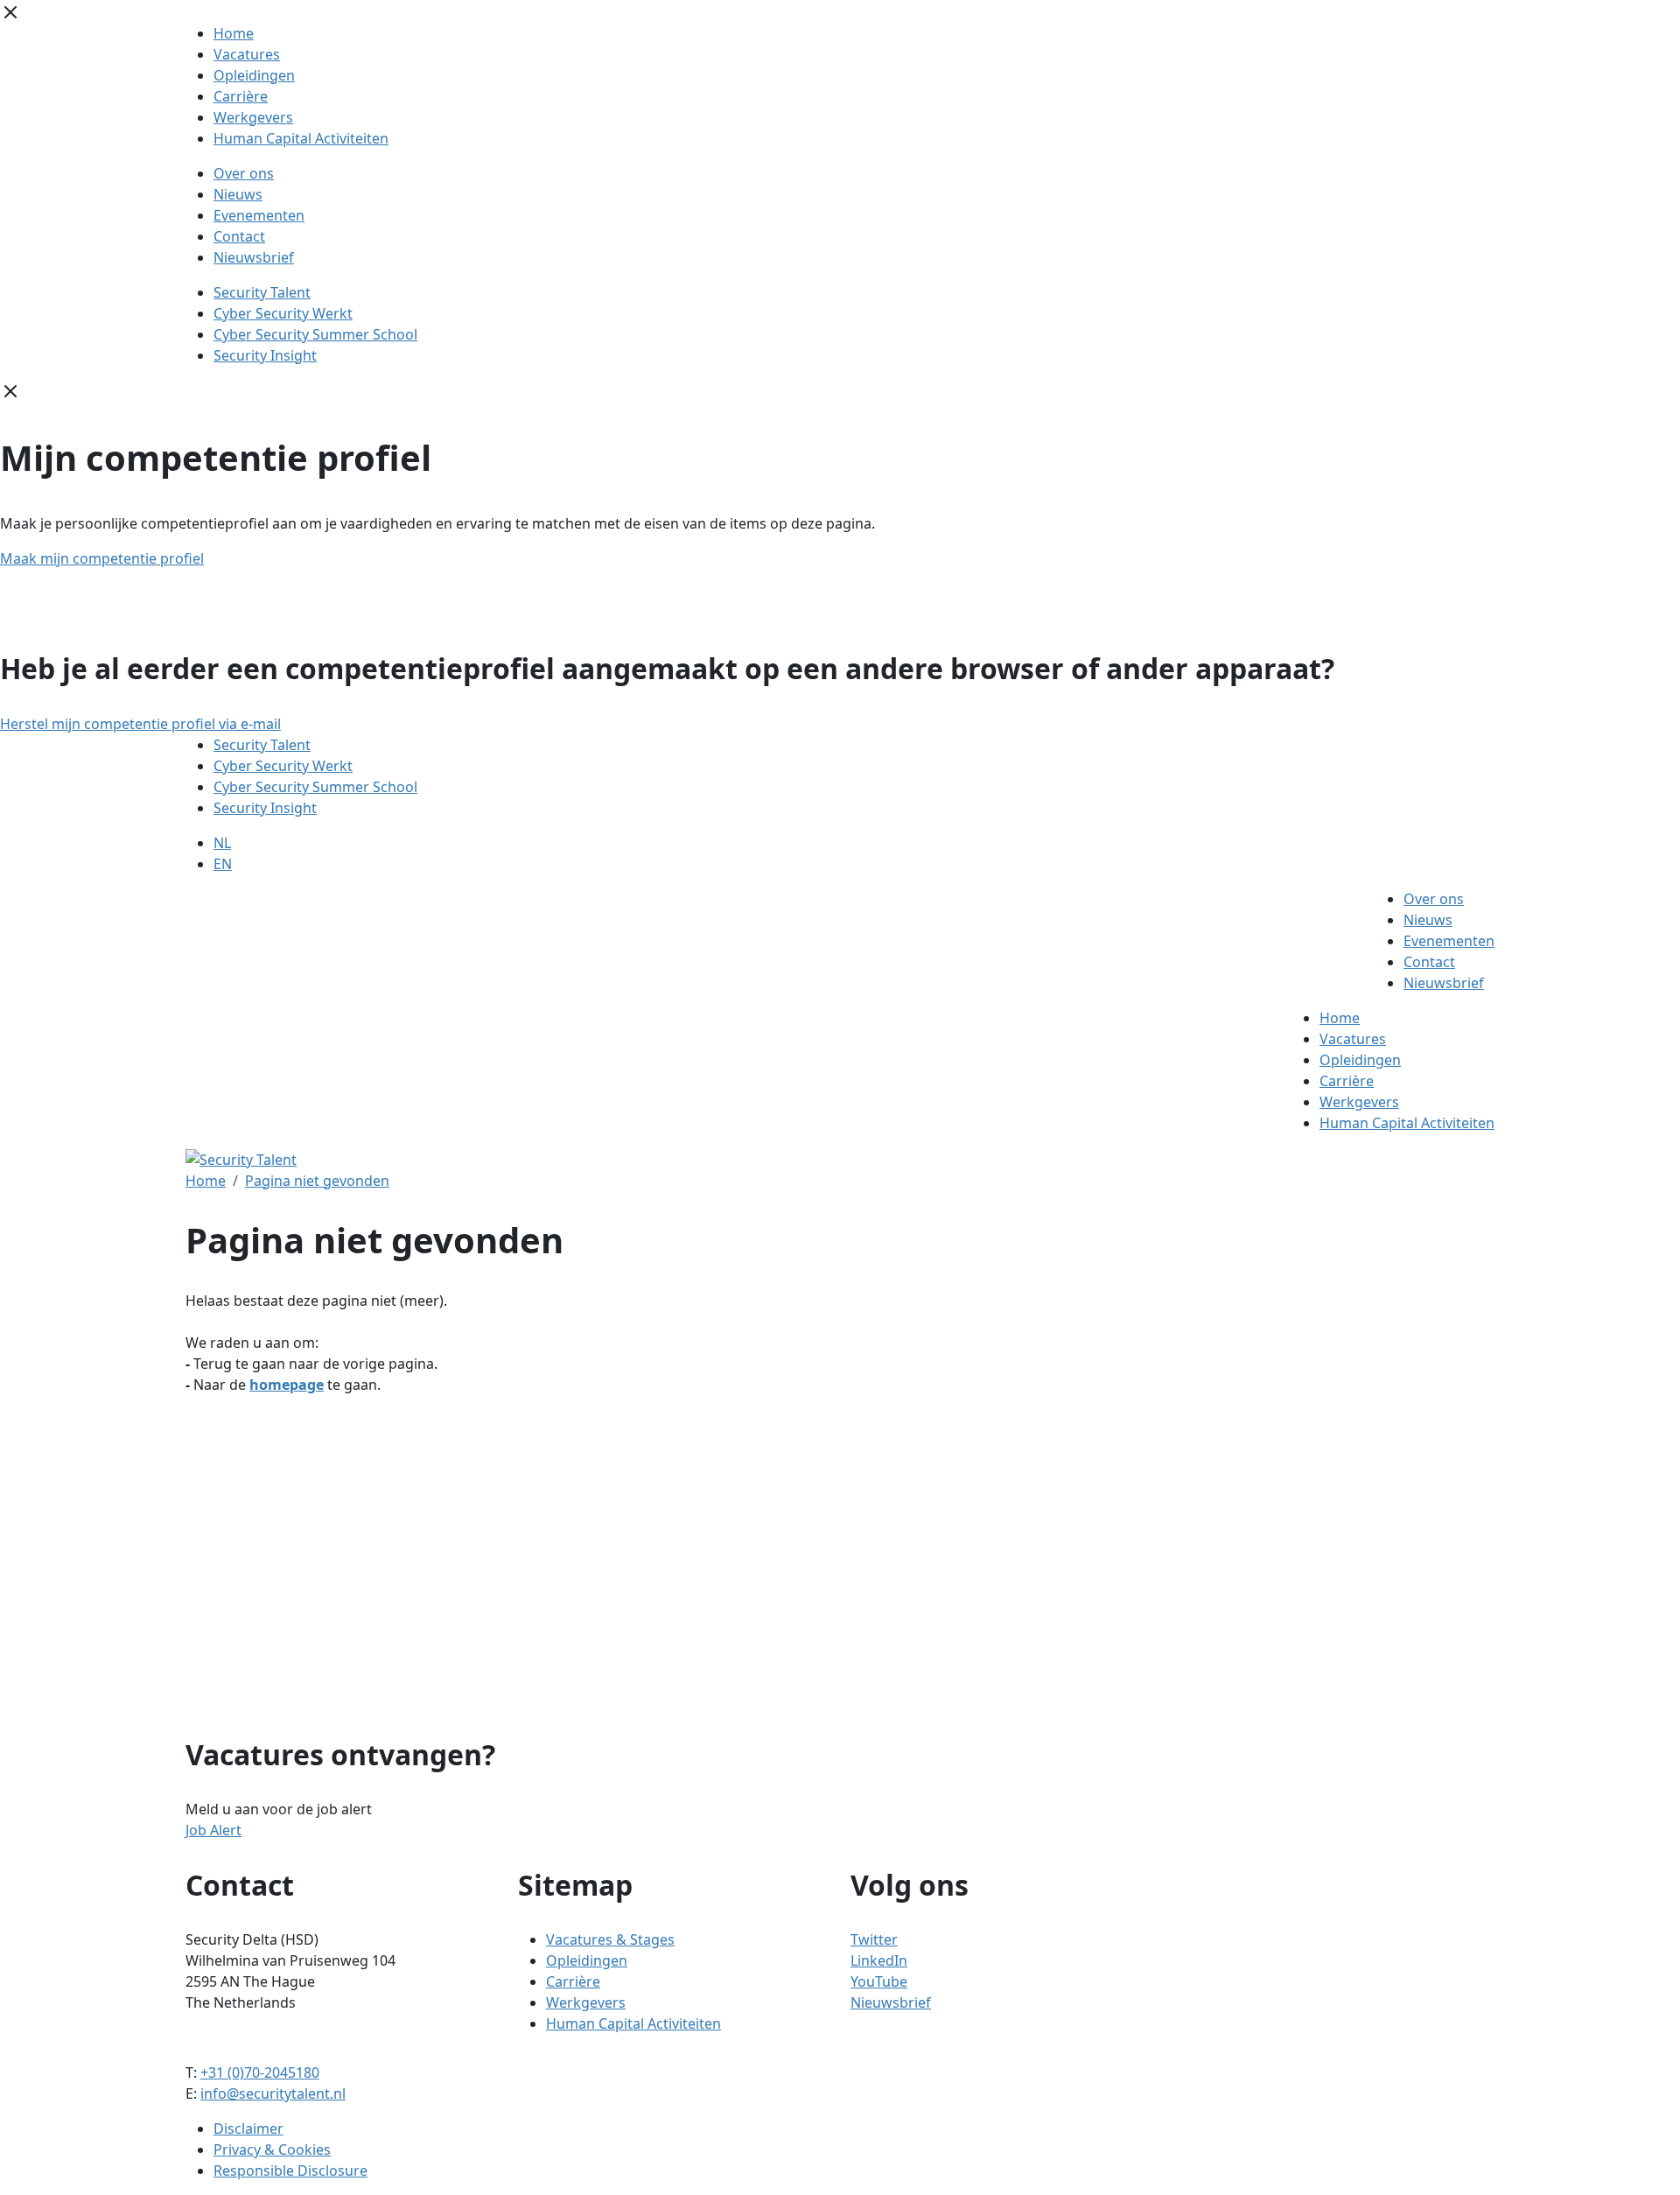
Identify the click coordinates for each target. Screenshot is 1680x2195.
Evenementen (259, 215)
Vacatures (247, 54)
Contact (239, 236)
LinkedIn (879, 1960)
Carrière (241, 96)
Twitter (874, 1939)
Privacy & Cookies (272, 2149)
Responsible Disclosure (290, 2170)
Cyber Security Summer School (315, 334)
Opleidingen (254, 75)
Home (234, 33)
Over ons (244, 173)
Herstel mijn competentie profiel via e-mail (140, 724)
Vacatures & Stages (610, 1939)
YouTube (879, 1981)
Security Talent (262, 292)
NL (222, 843)
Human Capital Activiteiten (301, 138)
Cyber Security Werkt (283, 313)
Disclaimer (248, 2128)
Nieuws (238, 194)
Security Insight (265, 355)
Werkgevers (253, 117)
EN (223, 864)
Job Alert (213, 1830)
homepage (287, 1385)
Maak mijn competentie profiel (102, 558)
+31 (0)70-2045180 (260, 2072)
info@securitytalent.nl (273, 2093)
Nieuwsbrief (254, 257)
